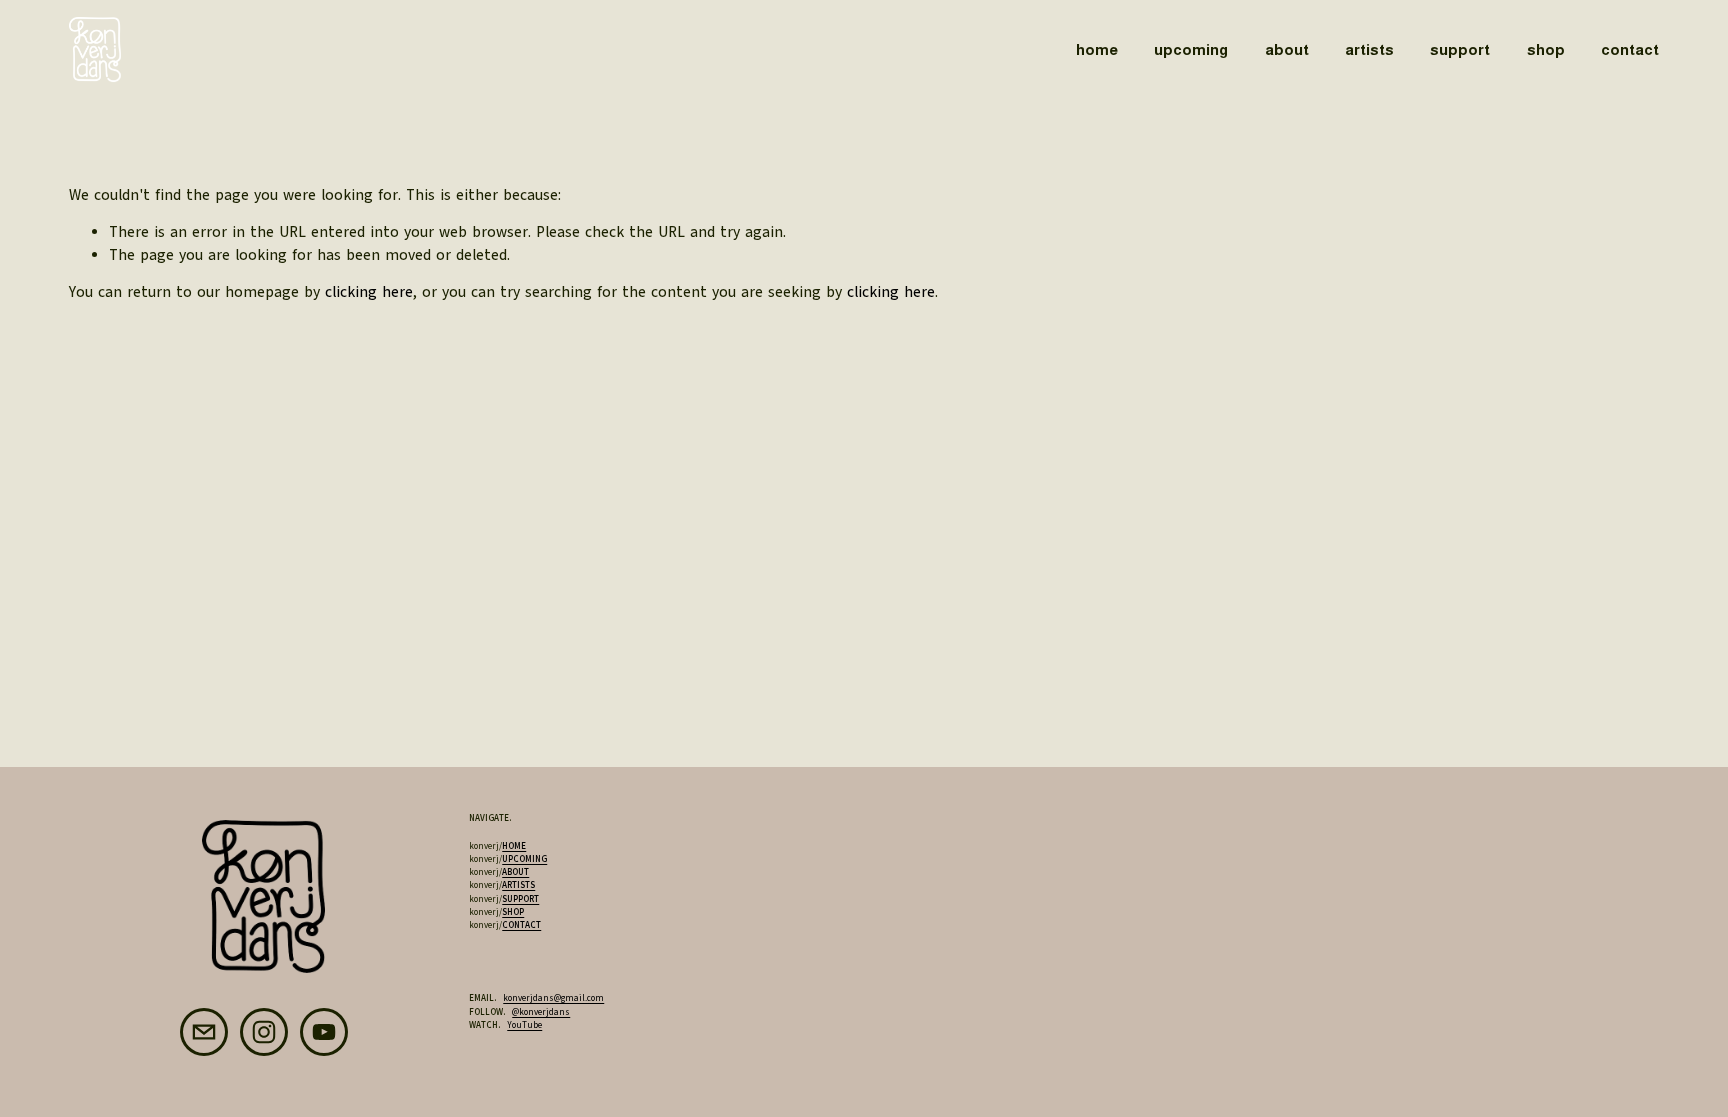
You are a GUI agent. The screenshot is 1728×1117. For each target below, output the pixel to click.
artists (1369, 49)
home (1097, 49)
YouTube (524, 1025)
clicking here (369, 292)
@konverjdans (541, 1012)
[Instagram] (264, 1032)
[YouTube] (324, 1032)
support (1460, 49)
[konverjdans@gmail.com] (204, 1032)
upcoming (1191, 49)
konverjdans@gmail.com (553, 998)
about (1287, 49)
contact (1630, 49)
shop (1546, 49)
